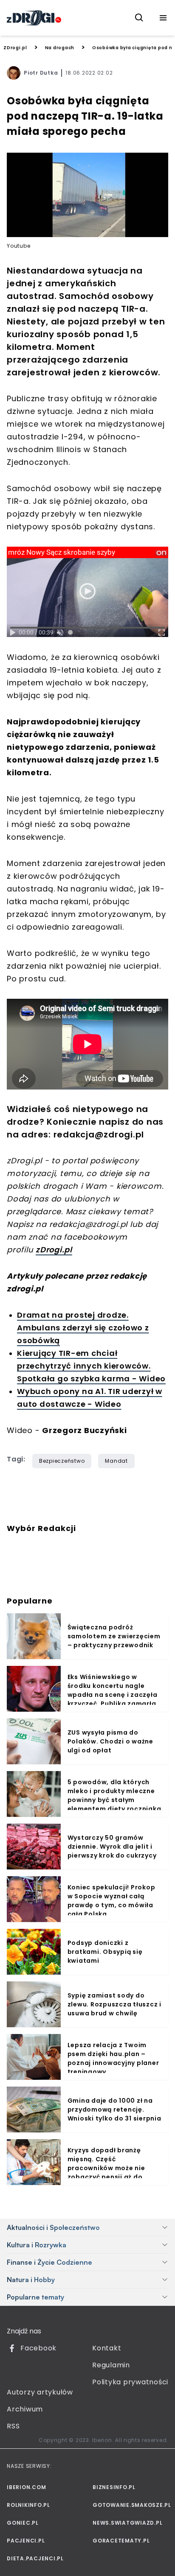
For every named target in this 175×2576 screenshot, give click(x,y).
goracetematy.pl (121, 2541)
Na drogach (60, 48)
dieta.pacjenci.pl (35, 2558)
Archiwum (25, 2409)
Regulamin (111, 2365)
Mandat (116, 1461)
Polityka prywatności (130, 2382)
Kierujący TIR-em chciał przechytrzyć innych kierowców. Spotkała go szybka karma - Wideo (91, 1366)
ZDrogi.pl (15, 48)
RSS (13, 2426)
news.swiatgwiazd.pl (127, 2523)
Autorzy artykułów (40, 2392)
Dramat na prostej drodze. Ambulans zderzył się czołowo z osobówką (83, 1328)
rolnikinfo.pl (28, 2505)
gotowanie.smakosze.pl (130, 2505)
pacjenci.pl (26, 2541)
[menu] (163, 18)
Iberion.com (26, 2487)
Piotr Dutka (41, 73)
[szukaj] (139, 18)
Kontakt (107, 2348)
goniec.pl (23, 2523)
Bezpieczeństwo (62, 1461)
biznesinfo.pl (114, 2487)
